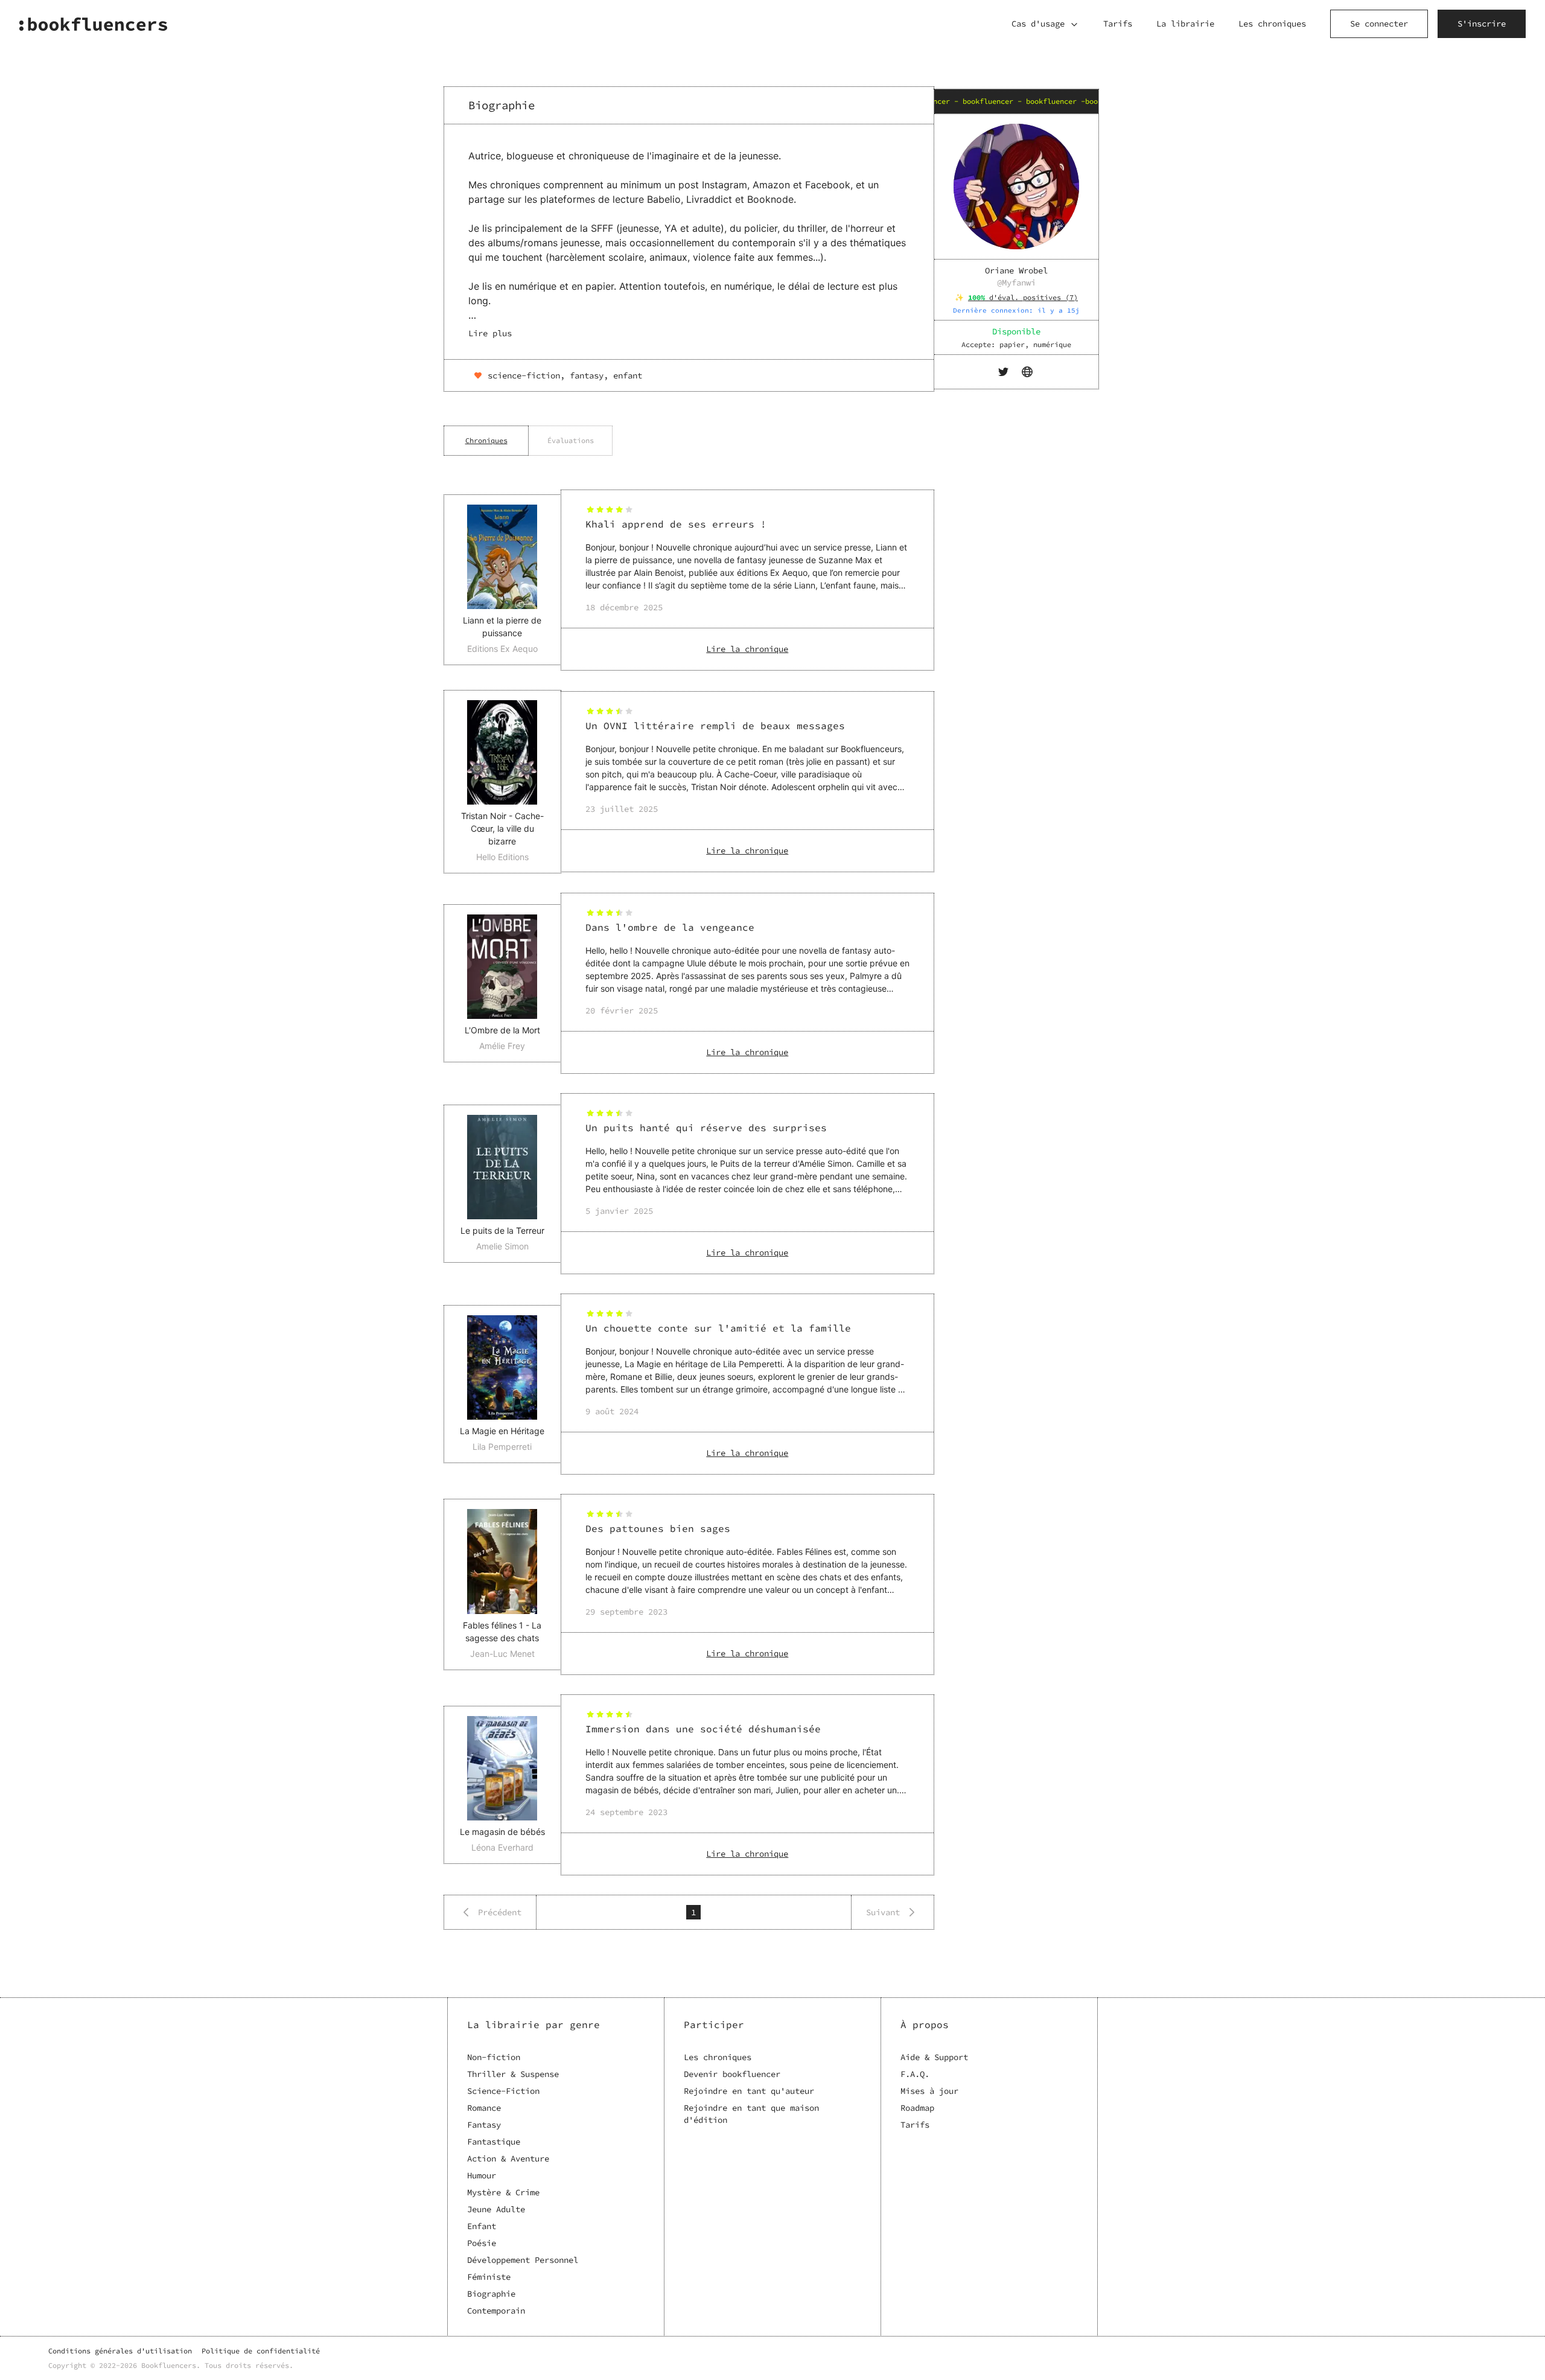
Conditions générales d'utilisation (120, 2351)
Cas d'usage (1038, 24)
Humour (482, 2175)
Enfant (482, 2226)
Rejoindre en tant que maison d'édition (751, 2114)
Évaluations (571, 440)
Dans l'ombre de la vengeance (670, 927)
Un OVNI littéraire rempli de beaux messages (715, 726)
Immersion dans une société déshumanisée (703, 1729)
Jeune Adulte (496, 2209)
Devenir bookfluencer (732, 2074)
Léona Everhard (502, 1847)
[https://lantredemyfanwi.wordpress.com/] (1028, 372)
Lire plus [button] (490, 333)
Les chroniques (1272, 24)
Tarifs (1118, 24)
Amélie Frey (502, 1046)
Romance (484, 2108)
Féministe (489, 2277)
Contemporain (496, 2311)
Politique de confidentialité (261, 2351)
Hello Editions (502, 857)
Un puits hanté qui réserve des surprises (706, 1128)
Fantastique (494, 2142)
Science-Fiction (503, 2091)
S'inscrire (1482, 24)
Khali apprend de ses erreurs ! (676, 524)
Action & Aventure (508, 2158)
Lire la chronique (747, 649)
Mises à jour (929, 2091)
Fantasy (484, 2125)
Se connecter (1379, 24)
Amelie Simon (502, 1246)
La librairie (1185, 24)
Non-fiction (494, 2057)
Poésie (482, 2243)
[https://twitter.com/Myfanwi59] (1004, 372)
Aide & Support (934, 2057)
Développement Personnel (523, 2260)
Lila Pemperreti (502, 1447)
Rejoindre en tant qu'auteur (749, 2091)
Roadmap (917, 2108)
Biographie (491, 2294)
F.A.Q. (915, 2074)
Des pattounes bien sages (658, 1528)
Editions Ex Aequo (502, 649)
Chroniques (486, 440)
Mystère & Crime (503, 2192)
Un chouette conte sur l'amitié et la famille (718, 1328)
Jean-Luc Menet (502, 1654)
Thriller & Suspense (513, 2074)
